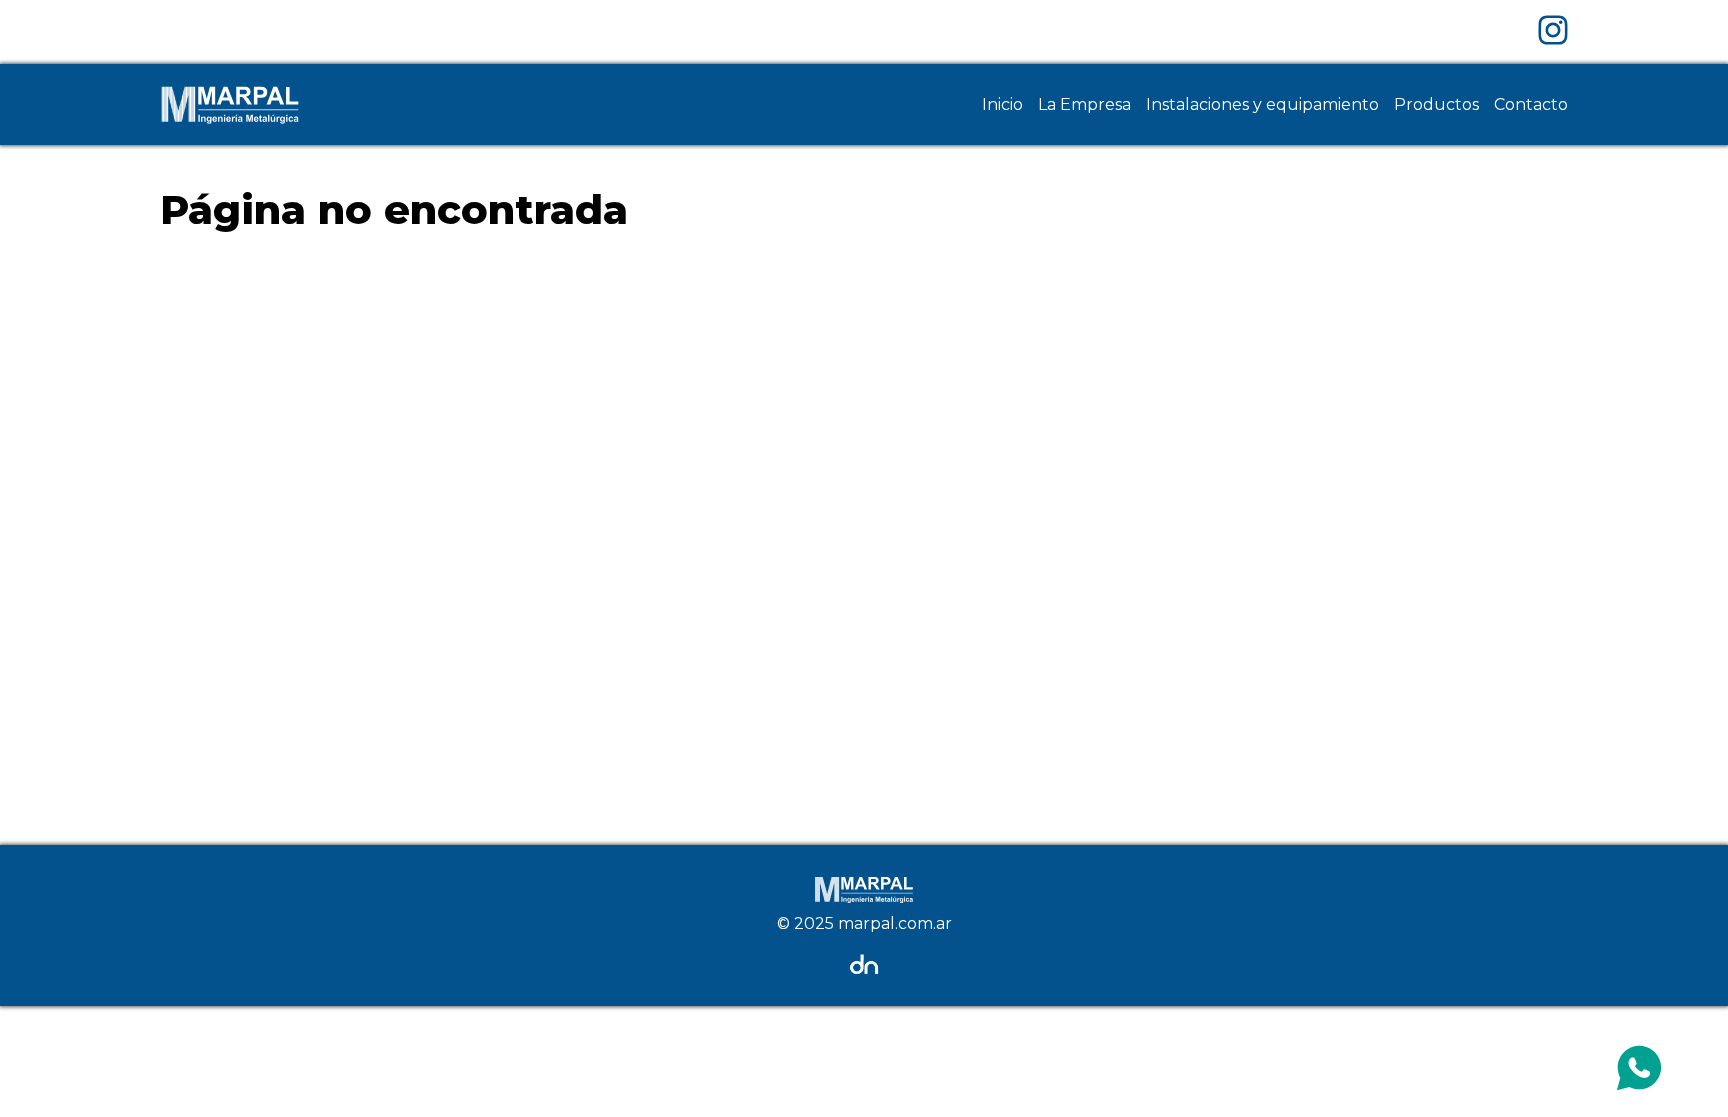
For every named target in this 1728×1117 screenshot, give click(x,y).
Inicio (1002, 104)
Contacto (1531, 104)
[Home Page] (230, 104)
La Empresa (1084, 104)
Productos (1436, 104)
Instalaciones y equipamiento (1262, 104)
